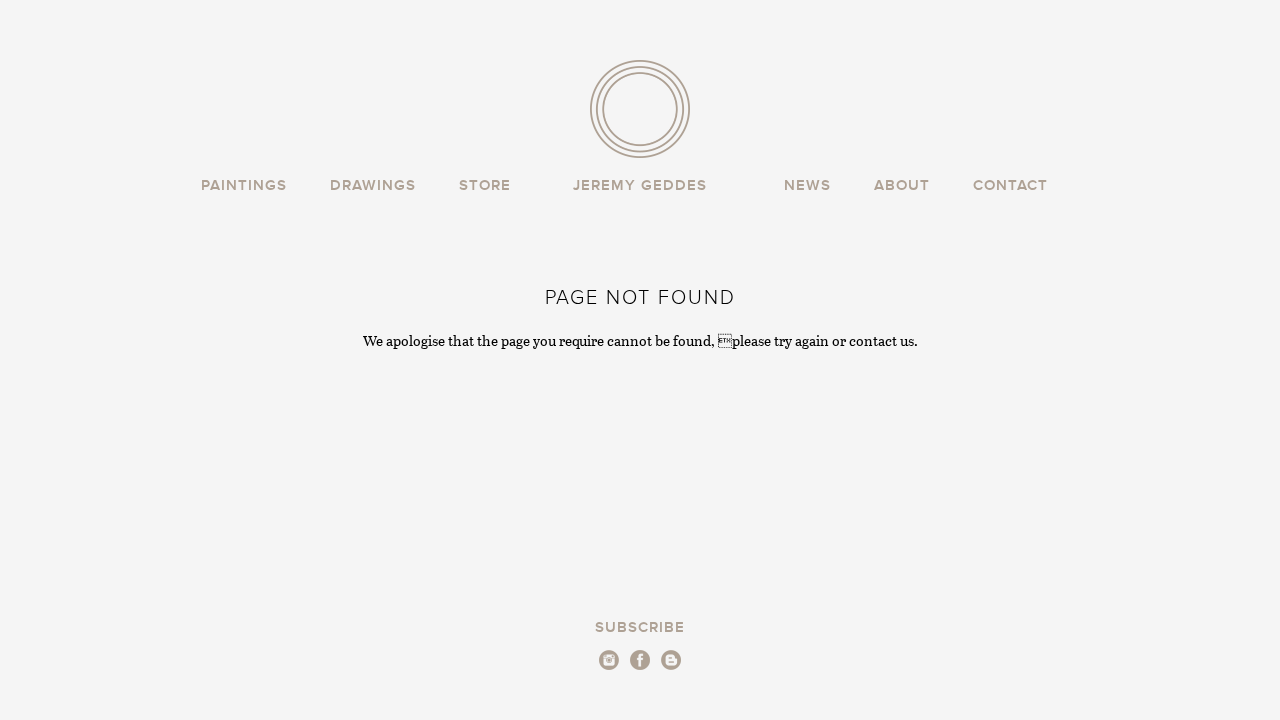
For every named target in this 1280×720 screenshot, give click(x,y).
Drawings (373, 185)
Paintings (244, 185)
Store (485, 185)
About (902, 185)
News (807, 185)
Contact (1010, 185)
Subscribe (640, 627)
